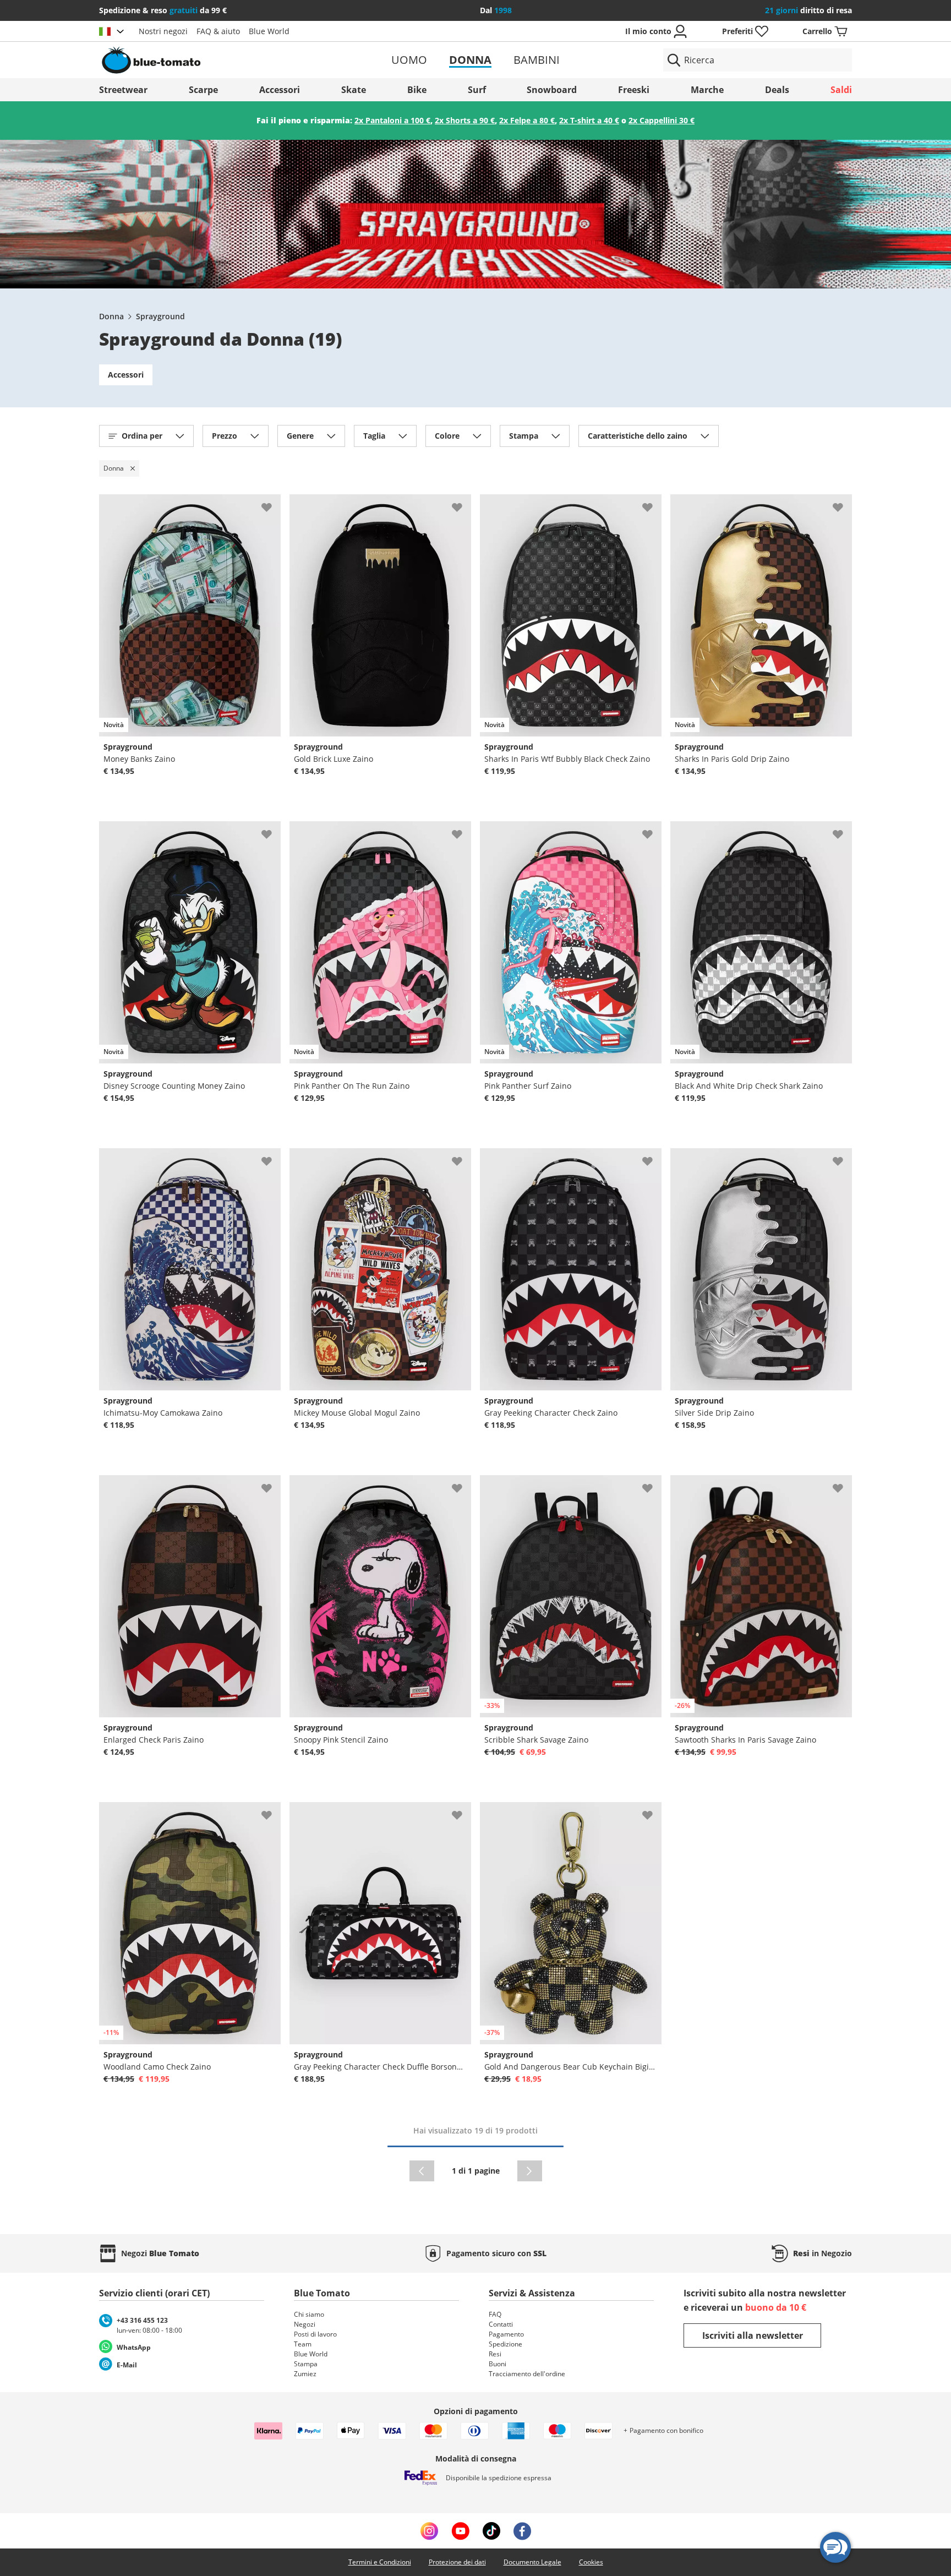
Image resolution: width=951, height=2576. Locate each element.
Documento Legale (532, 2562)
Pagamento (506, 2334)
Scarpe (203, 90)
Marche (707, 90)
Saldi (841, 90)
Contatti (501, 2324)
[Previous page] (422, 2171)
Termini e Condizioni (380, 2562)
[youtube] (460, 2531)
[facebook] (522, 2531)
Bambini (537, 60)
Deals (777, 90)
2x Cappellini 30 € (662, 120)
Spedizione (505, 2344)
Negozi (305, 2324)
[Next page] (530, 2171)
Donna (470, 60)
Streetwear (123, 90)
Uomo (409, 60)
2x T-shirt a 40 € (589, 120)
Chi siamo (309, 2314)
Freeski (634, 90)
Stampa (306, 2364)
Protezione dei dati (457, 2562)
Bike (417, 90)
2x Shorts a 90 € (465, 120)
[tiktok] (491, 2531)
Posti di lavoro (315, 2334)
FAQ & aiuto (218, 31)
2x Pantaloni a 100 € (392, 120)
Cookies (591, 2562)
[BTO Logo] (222, 60)
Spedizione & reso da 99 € (163, 10)
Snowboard (552, 90)
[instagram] (429, 2531)
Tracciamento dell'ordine (527, 2374)
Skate (354, 90)
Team (303, 2344)
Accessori (280, 90)
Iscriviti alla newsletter (753, 2335)
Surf (477, 90)
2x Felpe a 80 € (527, 120)
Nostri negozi (163, 31)
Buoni (498, 2364)
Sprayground (160, 316)
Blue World (269, 31)
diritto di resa (808, 10)
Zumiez (305, 2374)
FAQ (495, 2314)
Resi (495, 2354)
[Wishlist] (272, 503)
